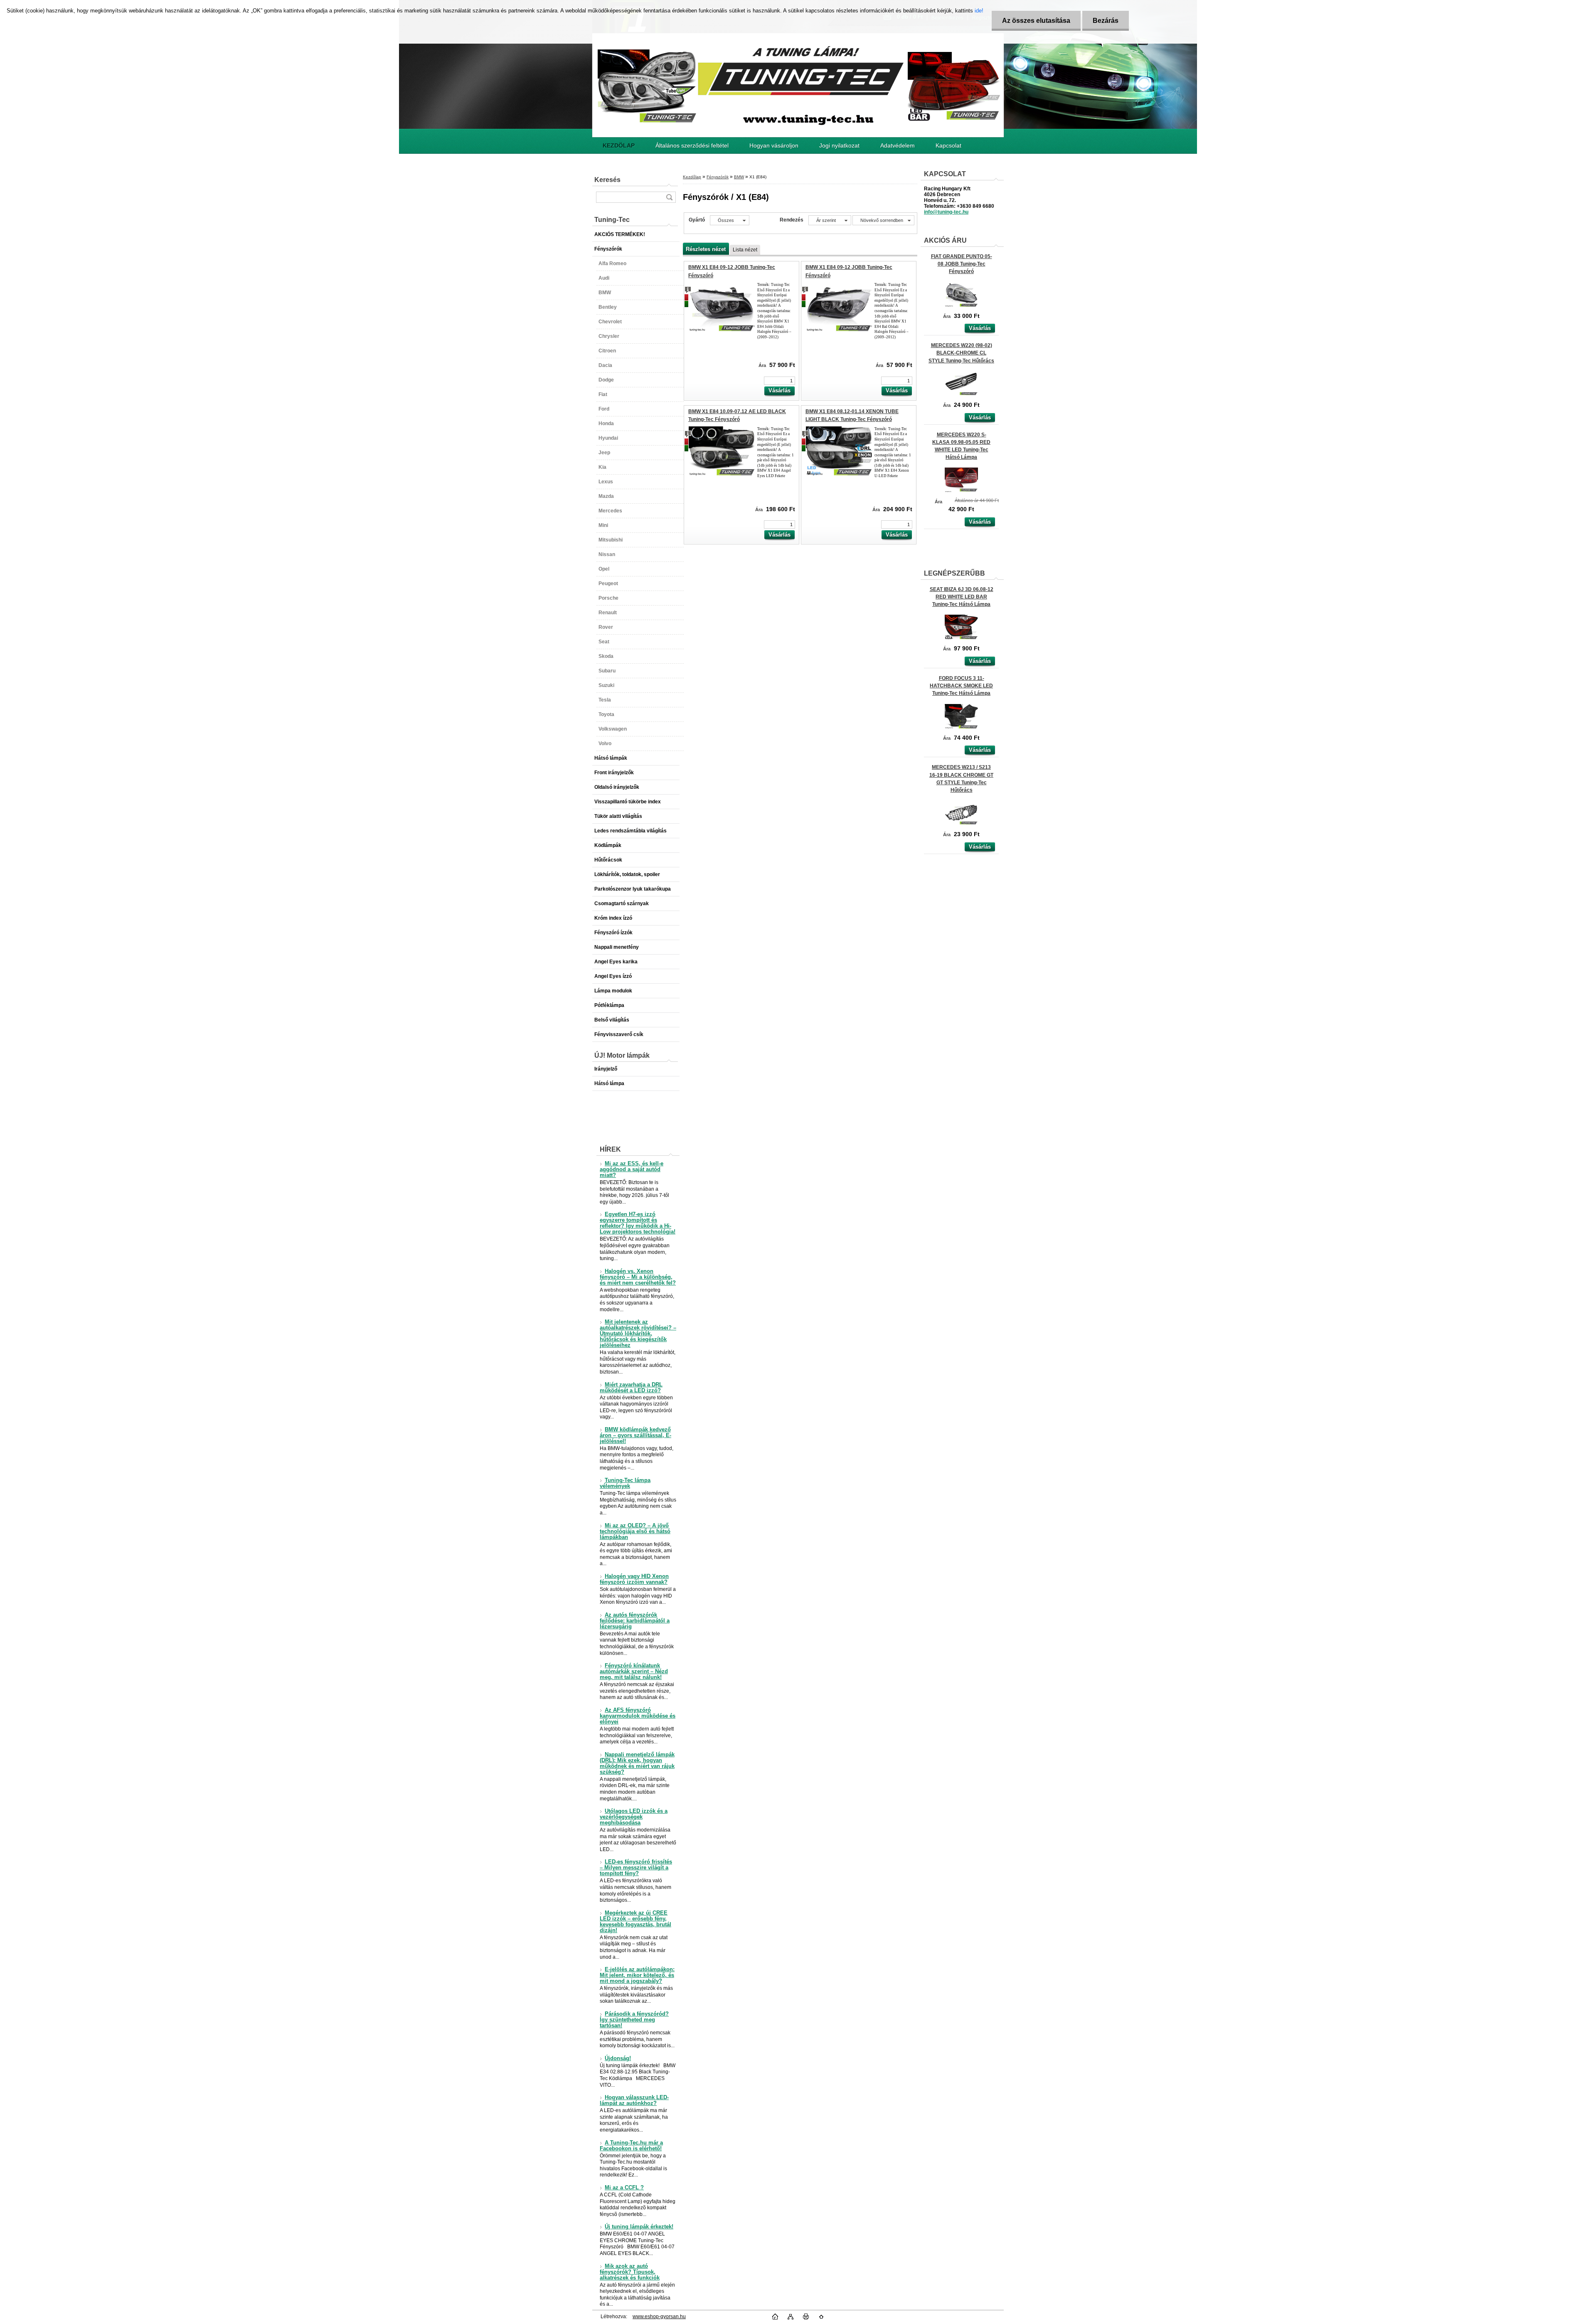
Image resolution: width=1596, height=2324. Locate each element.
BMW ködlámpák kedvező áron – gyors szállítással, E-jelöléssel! (635, 1435)
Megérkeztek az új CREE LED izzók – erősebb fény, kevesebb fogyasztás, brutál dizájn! (635, 1922)
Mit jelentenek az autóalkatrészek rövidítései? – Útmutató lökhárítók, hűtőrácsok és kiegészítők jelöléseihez (638, 1334)
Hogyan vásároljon (774, 145)
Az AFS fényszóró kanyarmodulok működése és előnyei (638, 1716)
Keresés (607, 180)
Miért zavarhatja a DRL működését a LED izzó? (631, 1388)
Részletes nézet (706, 249)
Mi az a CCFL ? (624, 2188)
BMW (739, 177)
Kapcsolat (948, 145)
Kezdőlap (692, 177)
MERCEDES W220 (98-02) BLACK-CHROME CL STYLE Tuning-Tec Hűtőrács (961, 353)
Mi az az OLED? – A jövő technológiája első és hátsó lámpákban (635, 1531)
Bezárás (1106, 21)
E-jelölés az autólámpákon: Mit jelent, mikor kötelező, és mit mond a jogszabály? (637, 1975)
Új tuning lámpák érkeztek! (639, 2227)
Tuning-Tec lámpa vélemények (625, 1483)
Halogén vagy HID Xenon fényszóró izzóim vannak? (634, 1579)
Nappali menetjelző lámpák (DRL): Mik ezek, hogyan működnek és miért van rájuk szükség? (637, 1763)
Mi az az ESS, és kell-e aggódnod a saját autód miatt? (632, 1169)
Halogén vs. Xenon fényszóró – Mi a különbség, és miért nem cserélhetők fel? (638, 1277)
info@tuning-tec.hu (946, 212)
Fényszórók (718, 177)
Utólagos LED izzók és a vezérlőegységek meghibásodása (634, 1817)
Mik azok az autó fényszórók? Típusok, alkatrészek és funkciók (630, 2272)
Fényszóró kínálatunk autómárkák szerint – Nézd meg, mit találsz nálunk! (634, 1672)
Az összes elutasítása (1036, 21)
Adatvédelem (898, 145)
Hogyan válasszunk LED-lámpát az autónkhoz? (634, 2100)
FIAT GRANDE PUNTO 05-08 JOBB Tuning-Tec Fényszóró (962, 264)
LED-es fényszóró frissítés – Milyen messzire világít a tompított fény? (636, 1868)
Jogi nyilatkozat (839, 145)
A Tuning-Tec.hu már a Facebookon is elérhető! (631, 2146)
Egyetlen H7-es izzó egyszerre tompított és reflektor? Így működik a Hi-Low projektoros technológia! (638, 1223)
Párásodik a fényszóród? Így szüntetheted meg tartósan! (634, 2020)
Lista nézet (745, 250)
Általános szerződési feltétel (692, 145)
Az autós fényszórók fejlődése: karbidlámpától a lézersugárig (635, 1621)
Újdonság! (618, 2058)
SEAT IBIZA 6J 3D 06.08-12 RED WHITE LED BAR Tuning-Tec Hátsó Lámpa (962, 597)
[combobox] (830, 220)
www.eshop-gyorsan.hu (659, 2317)
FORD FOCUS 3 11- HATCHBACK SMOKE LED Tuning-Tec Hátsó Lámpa (961, 686)
